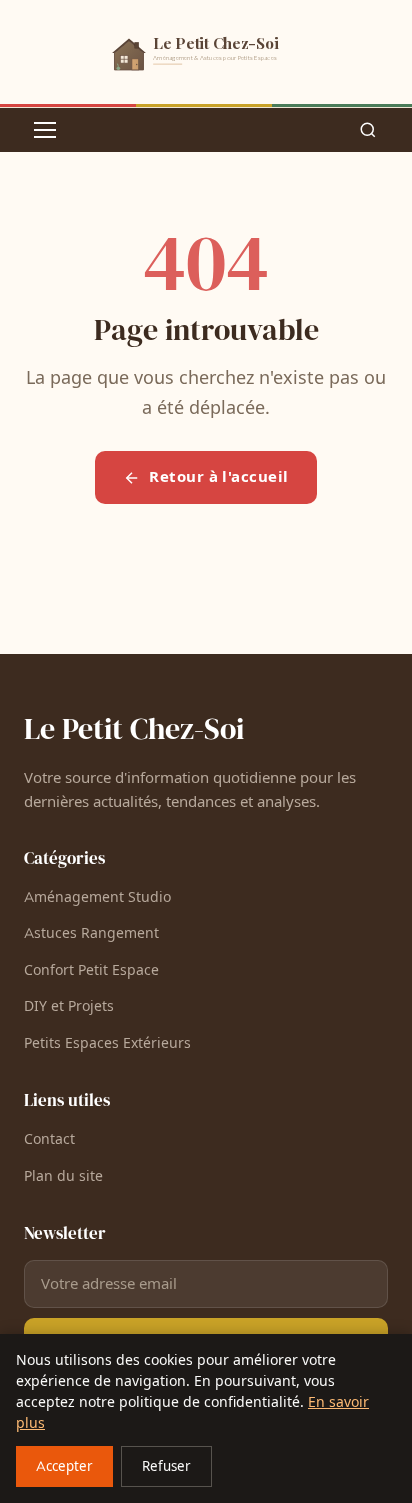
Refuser (166, 1467)
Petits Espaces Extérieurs (107, 1043)
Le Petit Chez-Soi (134, 728)
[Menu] (45, 130)
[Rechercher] (368, 130)
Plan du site (63, 1176)
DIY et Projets (69, 1006)
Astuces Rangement (91, 933)
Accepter (64, 1467)
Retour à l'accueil (218, 477)
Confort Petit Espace (91, 970)
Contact (49, 1139)
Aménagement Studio (97, 897)
